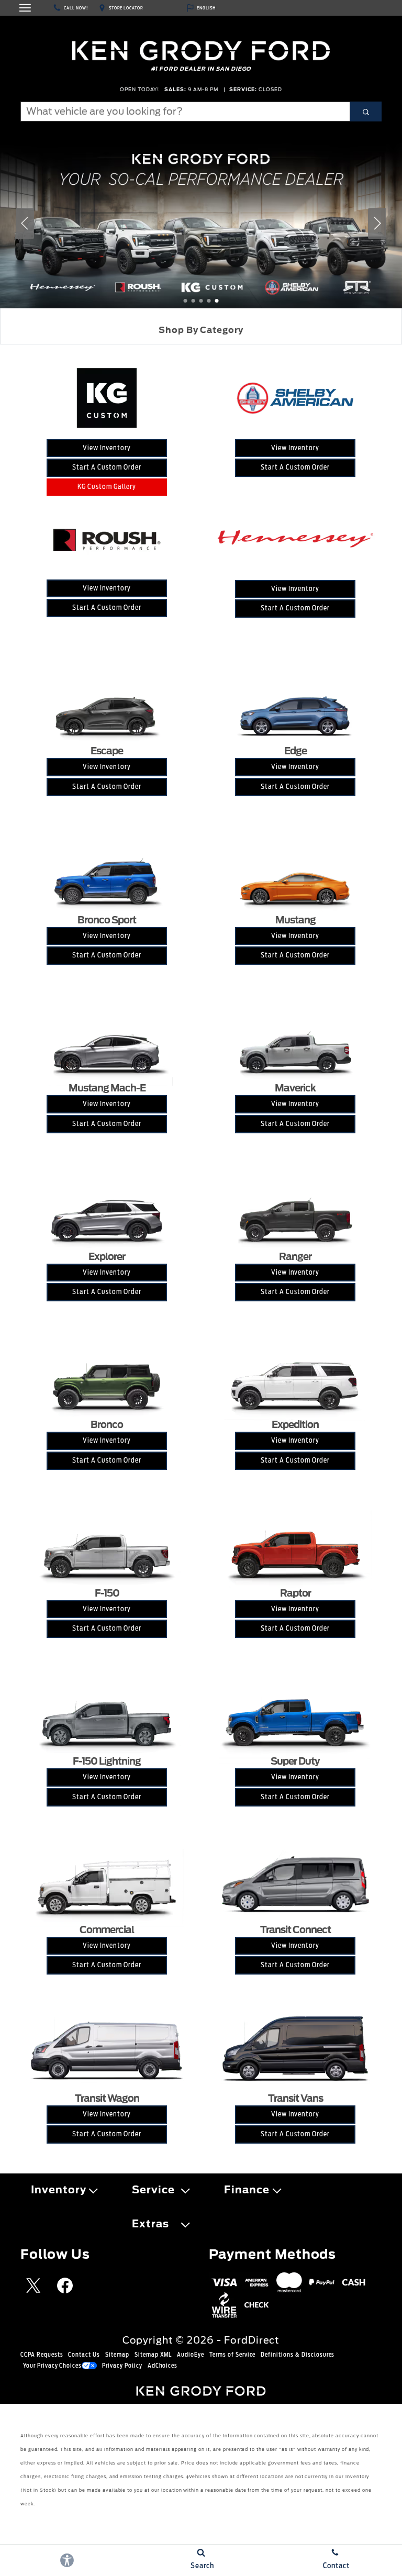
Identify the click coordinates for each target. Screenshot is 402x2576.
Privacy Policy (122, 2366)
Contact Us (84, 2355)
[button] (186, 301)
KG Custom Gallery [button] (107, 487)
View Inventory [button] (107, 448)
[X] (33, 2285)
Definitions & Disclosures (298, 2355)
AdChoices (163, 2366)
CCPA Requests (42, 2355)
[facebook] (65, 2285)
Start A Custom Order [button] (107, 467)
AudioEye (191, 2355)
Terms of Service (232, 2355)
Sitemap (117, 2355)
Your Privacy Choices (52, 2366)
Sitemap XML (153, 2355)
